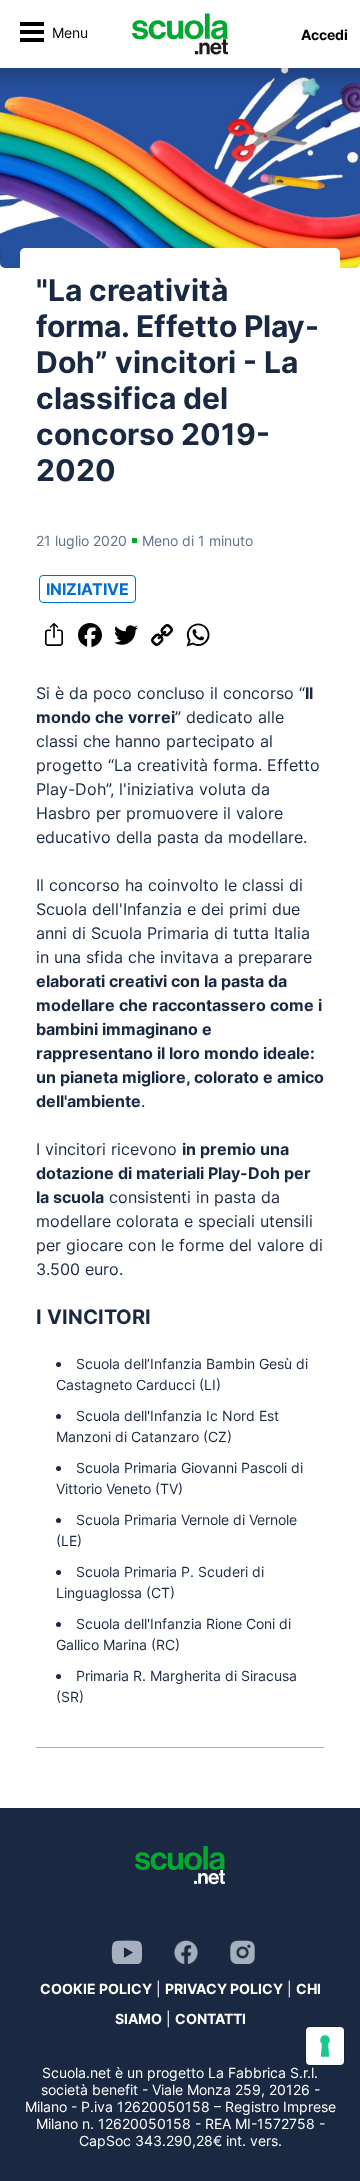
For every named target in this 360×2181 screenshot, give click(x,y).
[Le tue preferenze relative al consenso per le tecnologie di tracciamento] (325, 2046)
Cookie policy (96, 1988)
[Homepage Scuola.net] (180, 34)
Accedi (324, 34)
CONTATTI (210, 2018)
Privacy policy (224, 1988)
